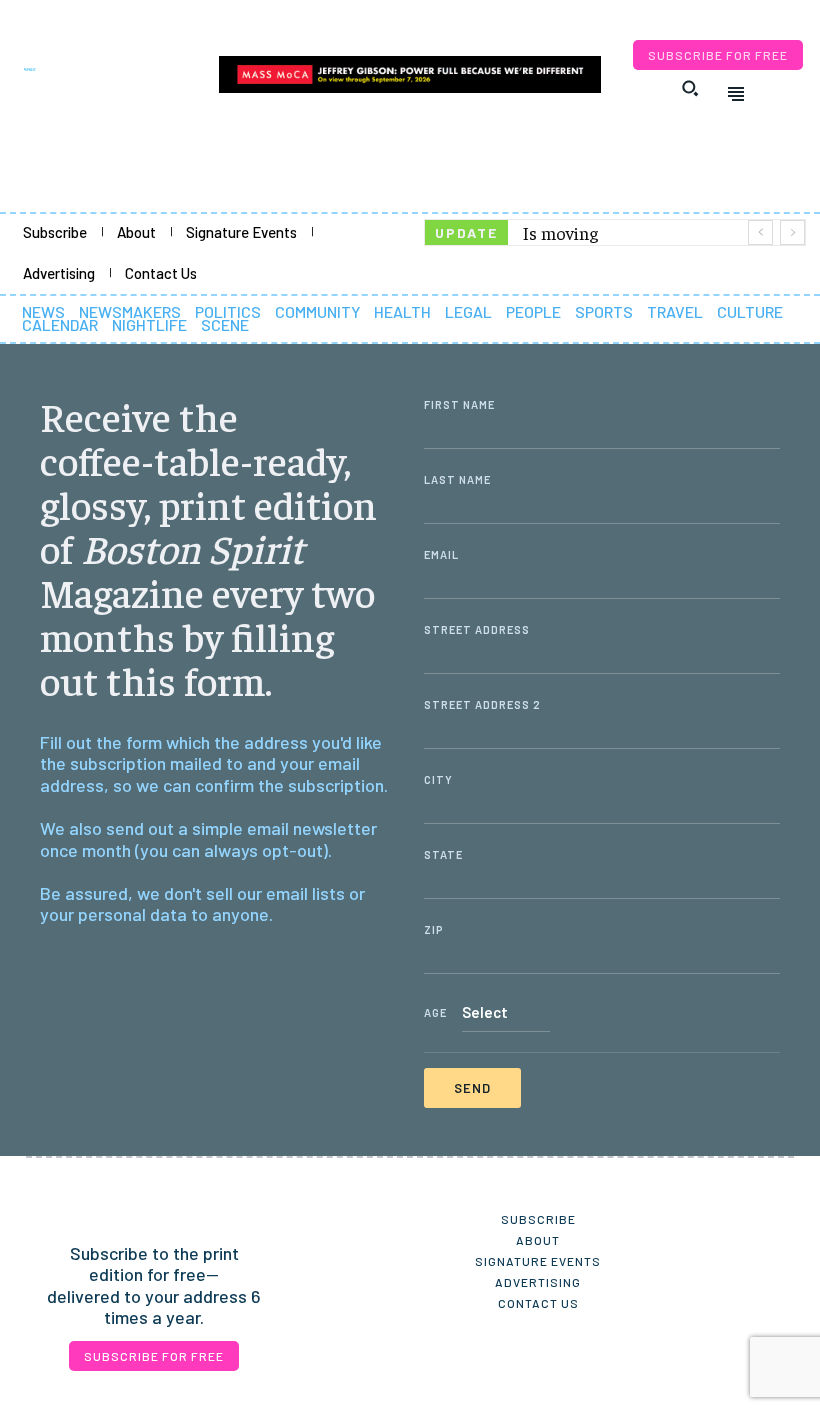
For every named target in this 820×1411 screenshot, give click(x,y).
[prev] (760, 232)
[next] (792, 232)
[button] (690, 88)
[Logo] (107, 69)
